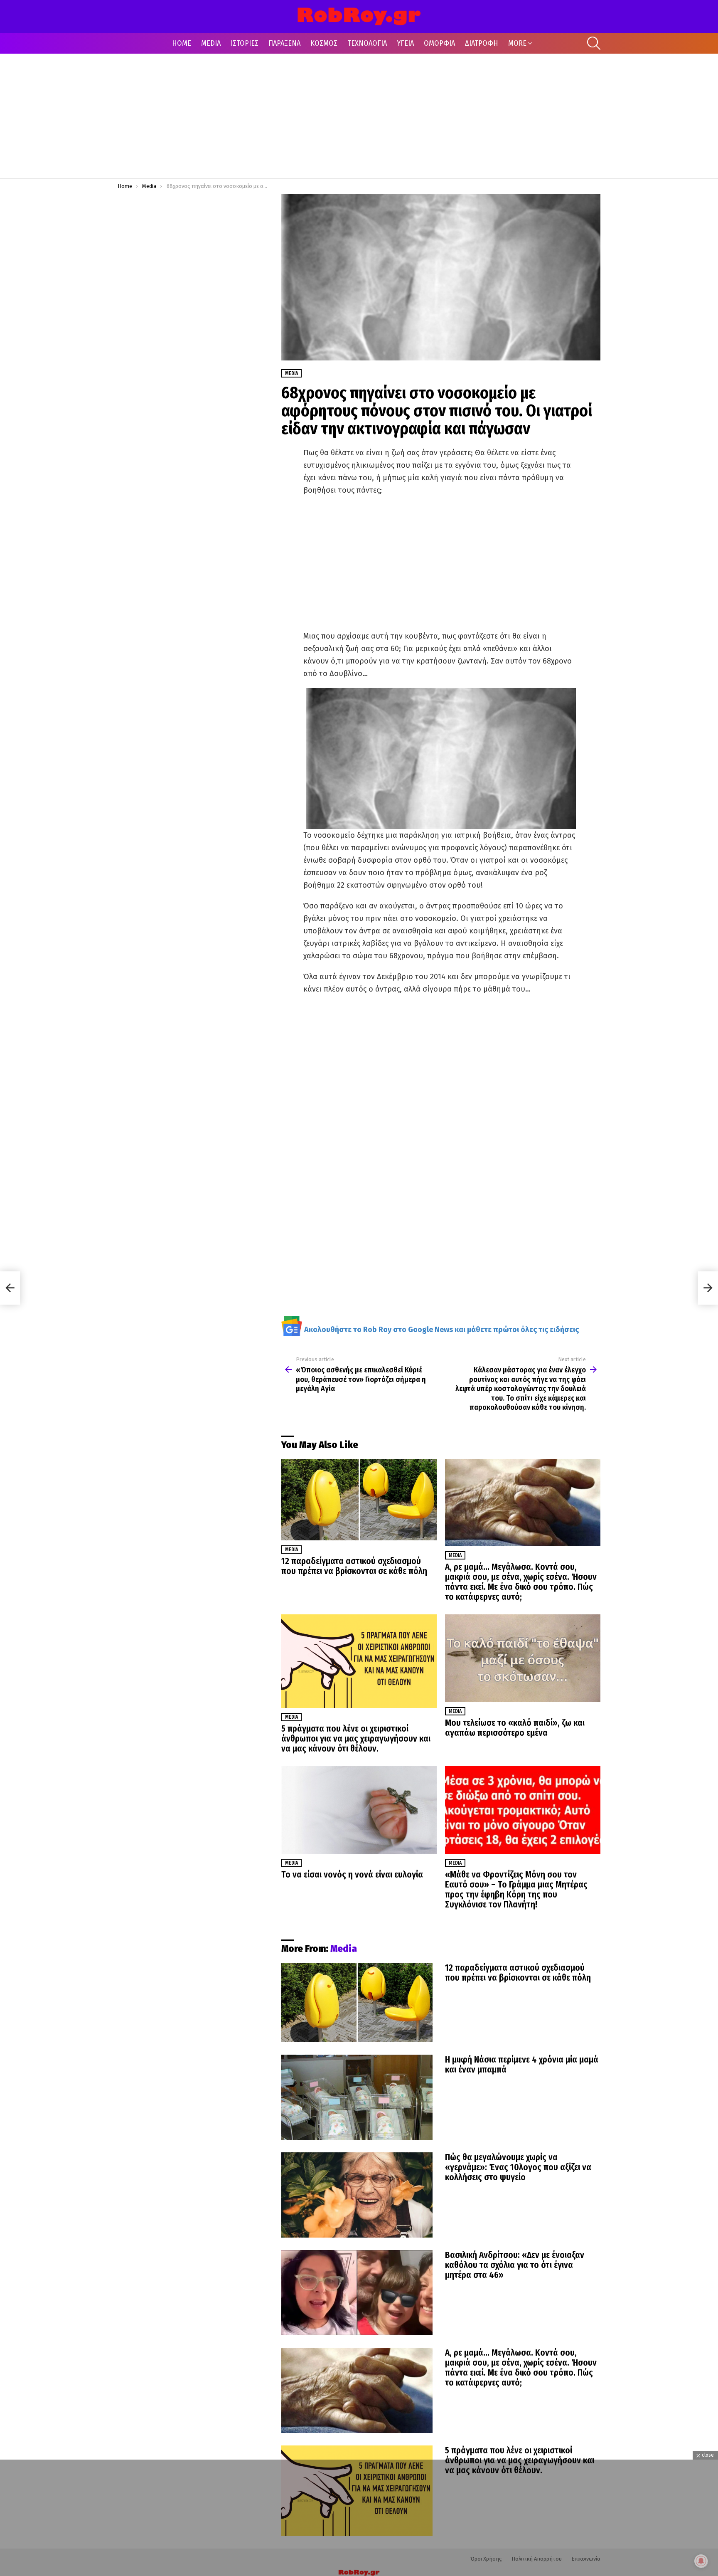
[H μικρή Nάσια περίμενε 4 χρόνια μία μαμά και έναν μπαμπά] (357, 2097)
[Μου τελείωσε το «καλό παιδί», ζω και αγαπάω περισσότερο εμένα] (523, 1658)
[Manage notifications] (701, 2561)
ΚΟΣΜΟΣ (324, 43)
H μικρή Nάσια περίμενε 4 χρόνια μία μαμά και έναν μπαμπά (522, 2065)
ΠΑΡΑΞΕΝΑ (284, 43)
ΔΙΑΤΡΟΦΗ (482, 43)
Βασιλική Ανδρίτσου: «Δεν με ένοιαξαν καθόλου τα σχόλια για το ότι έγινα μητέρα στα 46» (515, 2265)
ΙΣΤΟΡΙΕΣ (245, 43)
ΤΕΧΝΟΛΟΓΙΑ (367, 43)
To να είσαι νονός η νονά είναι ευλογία (352, 1875)
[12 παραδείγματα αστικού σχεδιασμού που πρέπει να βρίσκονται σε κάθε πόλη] (359, 1500)
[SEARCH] (594, 43)
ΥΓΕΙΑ (405, 43)
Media (291, 1550)
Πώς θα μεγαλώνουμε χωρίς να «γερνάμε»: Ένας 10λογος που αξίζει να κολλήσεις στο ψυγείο (518, 2167)
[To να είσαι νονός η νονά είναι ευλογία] (359, 1810)
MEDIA (211, 43)
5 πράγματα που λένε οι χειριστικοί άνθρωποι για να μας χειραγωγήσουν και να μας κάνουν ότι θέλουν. (356, 1739)
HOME (182, 43)
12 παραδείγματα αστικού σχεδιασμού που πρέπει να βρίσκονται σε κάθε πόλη (354, 1566)
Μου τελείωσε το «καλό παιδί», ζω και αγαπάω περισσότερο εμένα (515, 1728)
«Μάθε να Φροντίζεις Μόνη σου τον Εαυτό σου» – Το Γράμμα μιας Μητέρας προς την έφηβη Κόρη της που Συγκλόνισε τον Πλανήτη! (516, 1890)
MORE (517, 43)
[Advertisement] (359, 116)
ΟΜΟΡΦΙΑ (439, 43)
